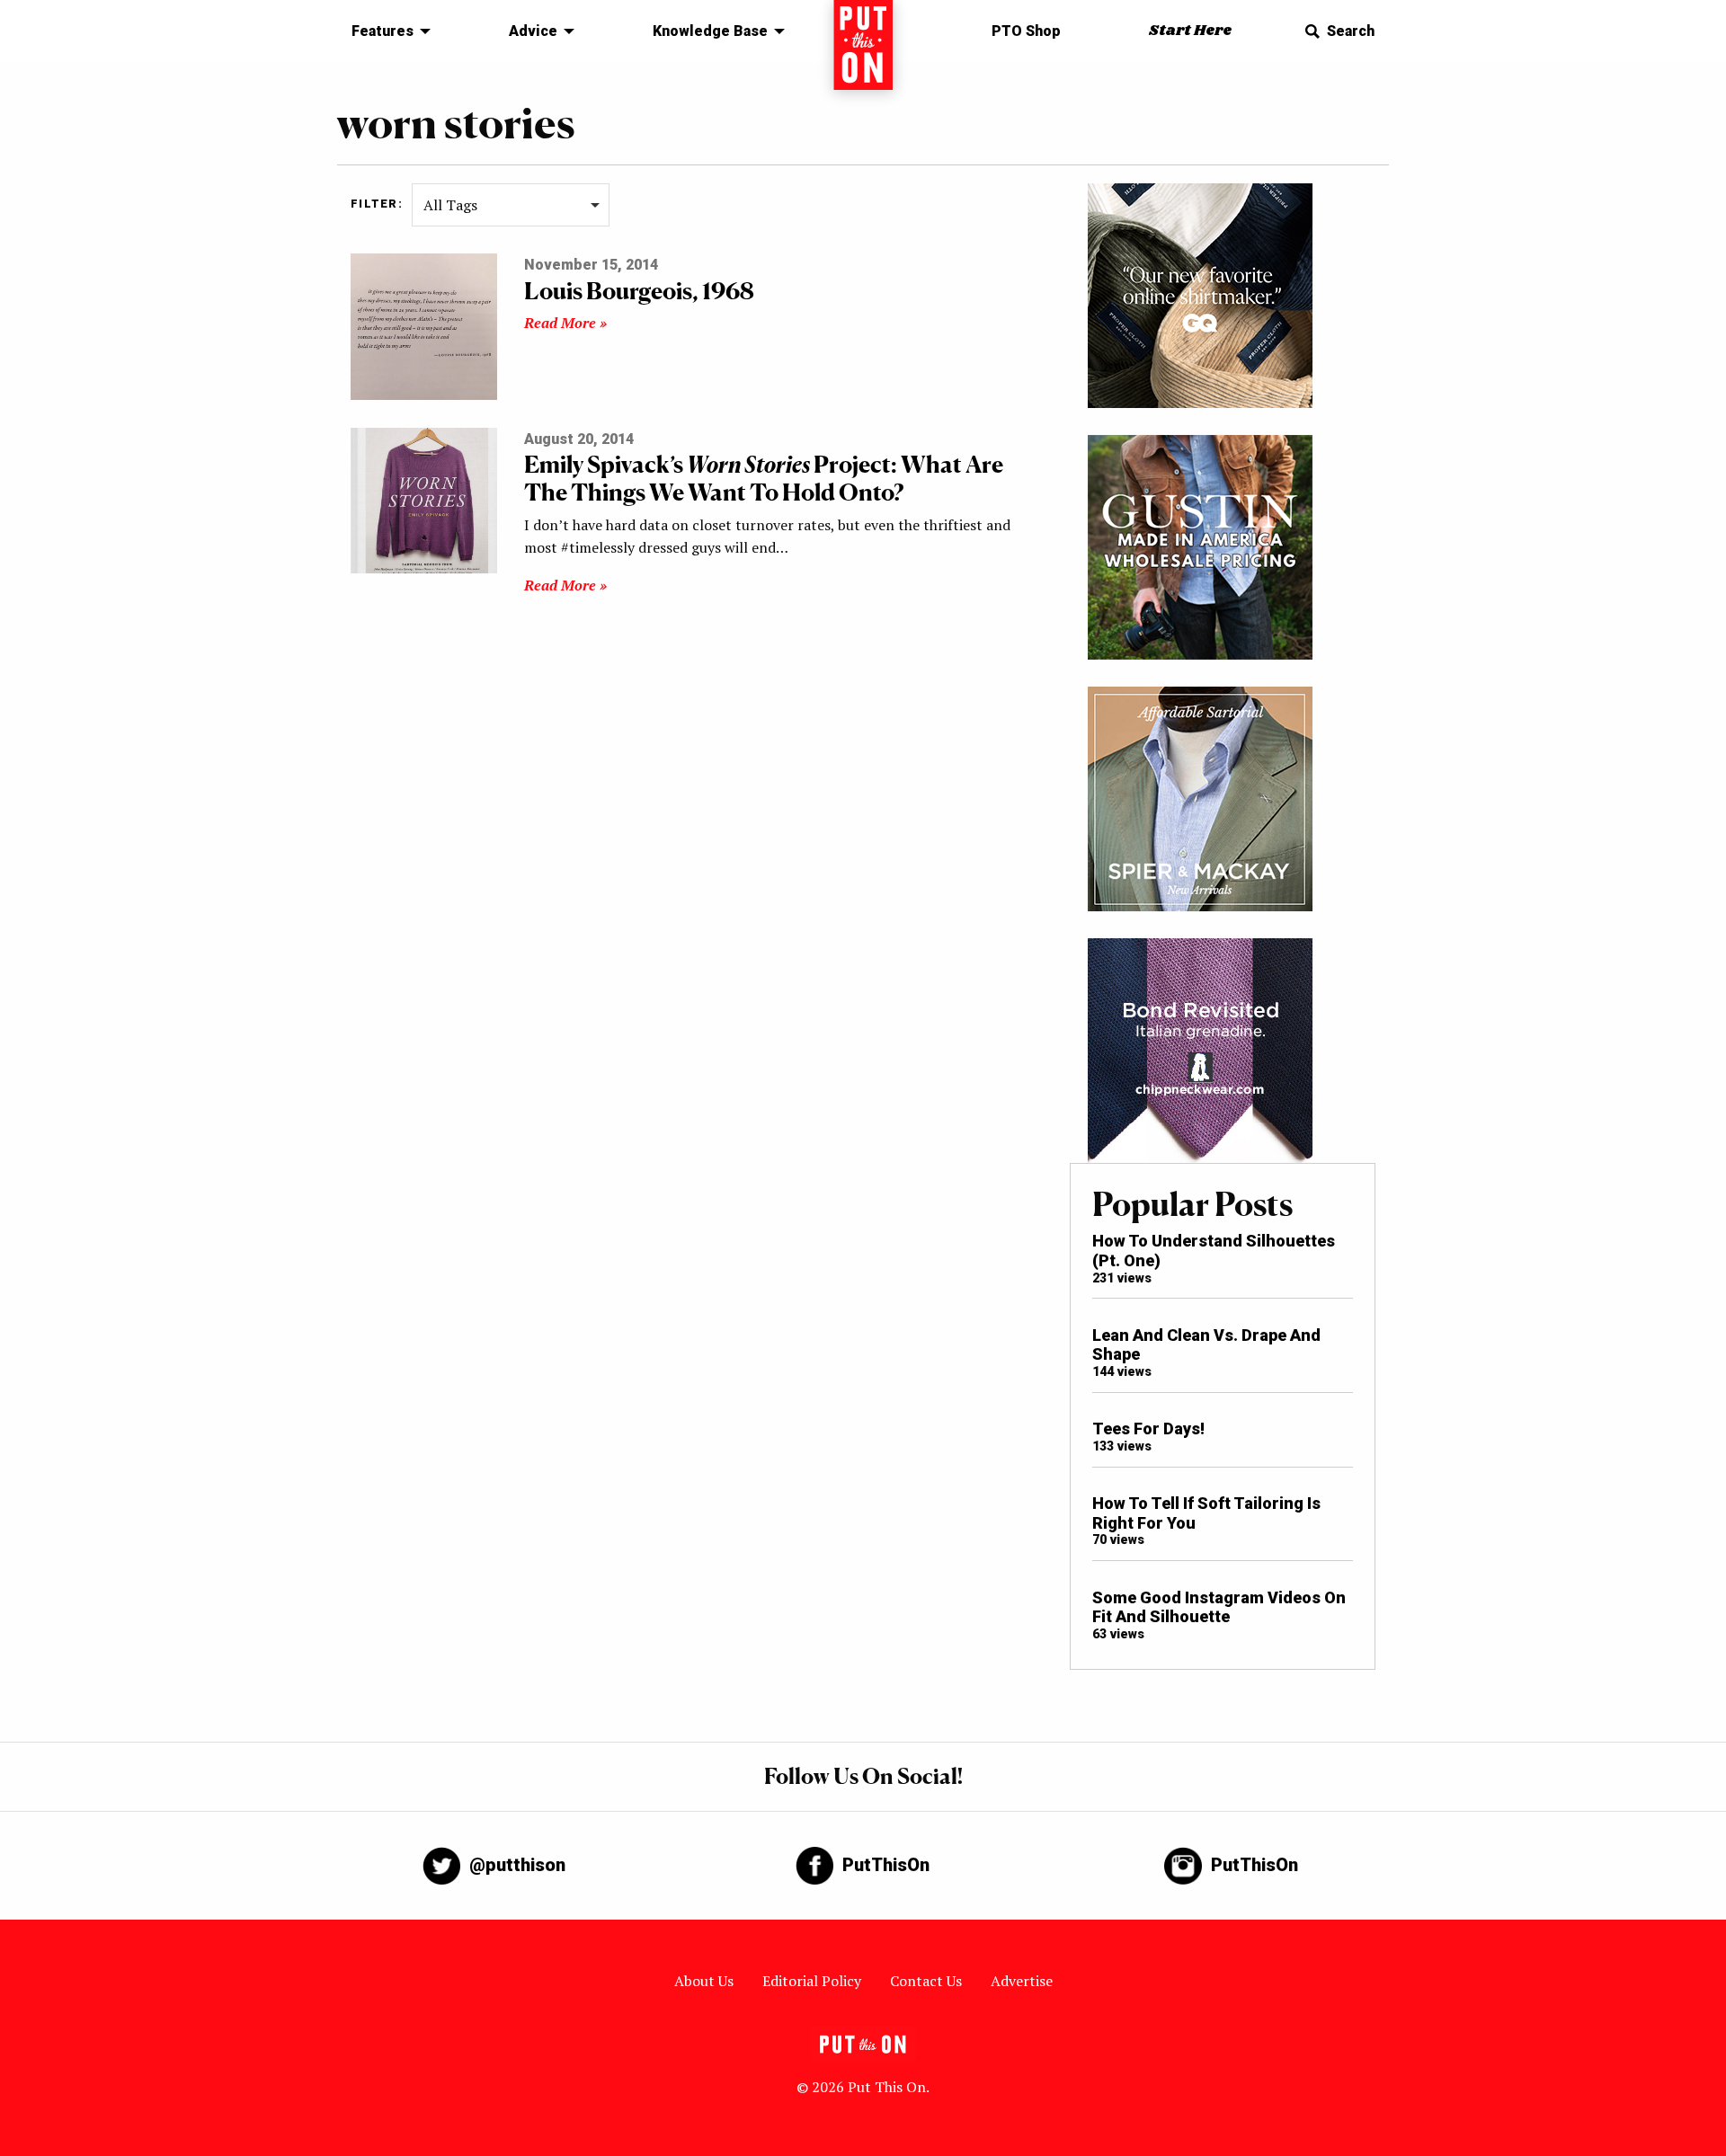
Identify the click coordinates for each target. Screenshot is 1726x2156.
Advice (533, 31)
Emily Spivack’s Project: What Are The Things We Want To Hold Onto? (764, 478)
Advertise (1022, 1981)
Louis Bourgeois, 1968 (639, 291)
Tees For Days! (1148, 1428)
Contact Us (926, 1981)
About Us (704, 1981)
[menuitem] (386, 31)
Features (383, 31)
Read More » (565, 323)
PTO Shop (1026, 31)
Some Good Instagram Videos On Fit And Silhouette (1219, 1607)
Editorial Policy (812, 1981)
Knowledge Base (710, 31)
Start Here (1190, 31)
